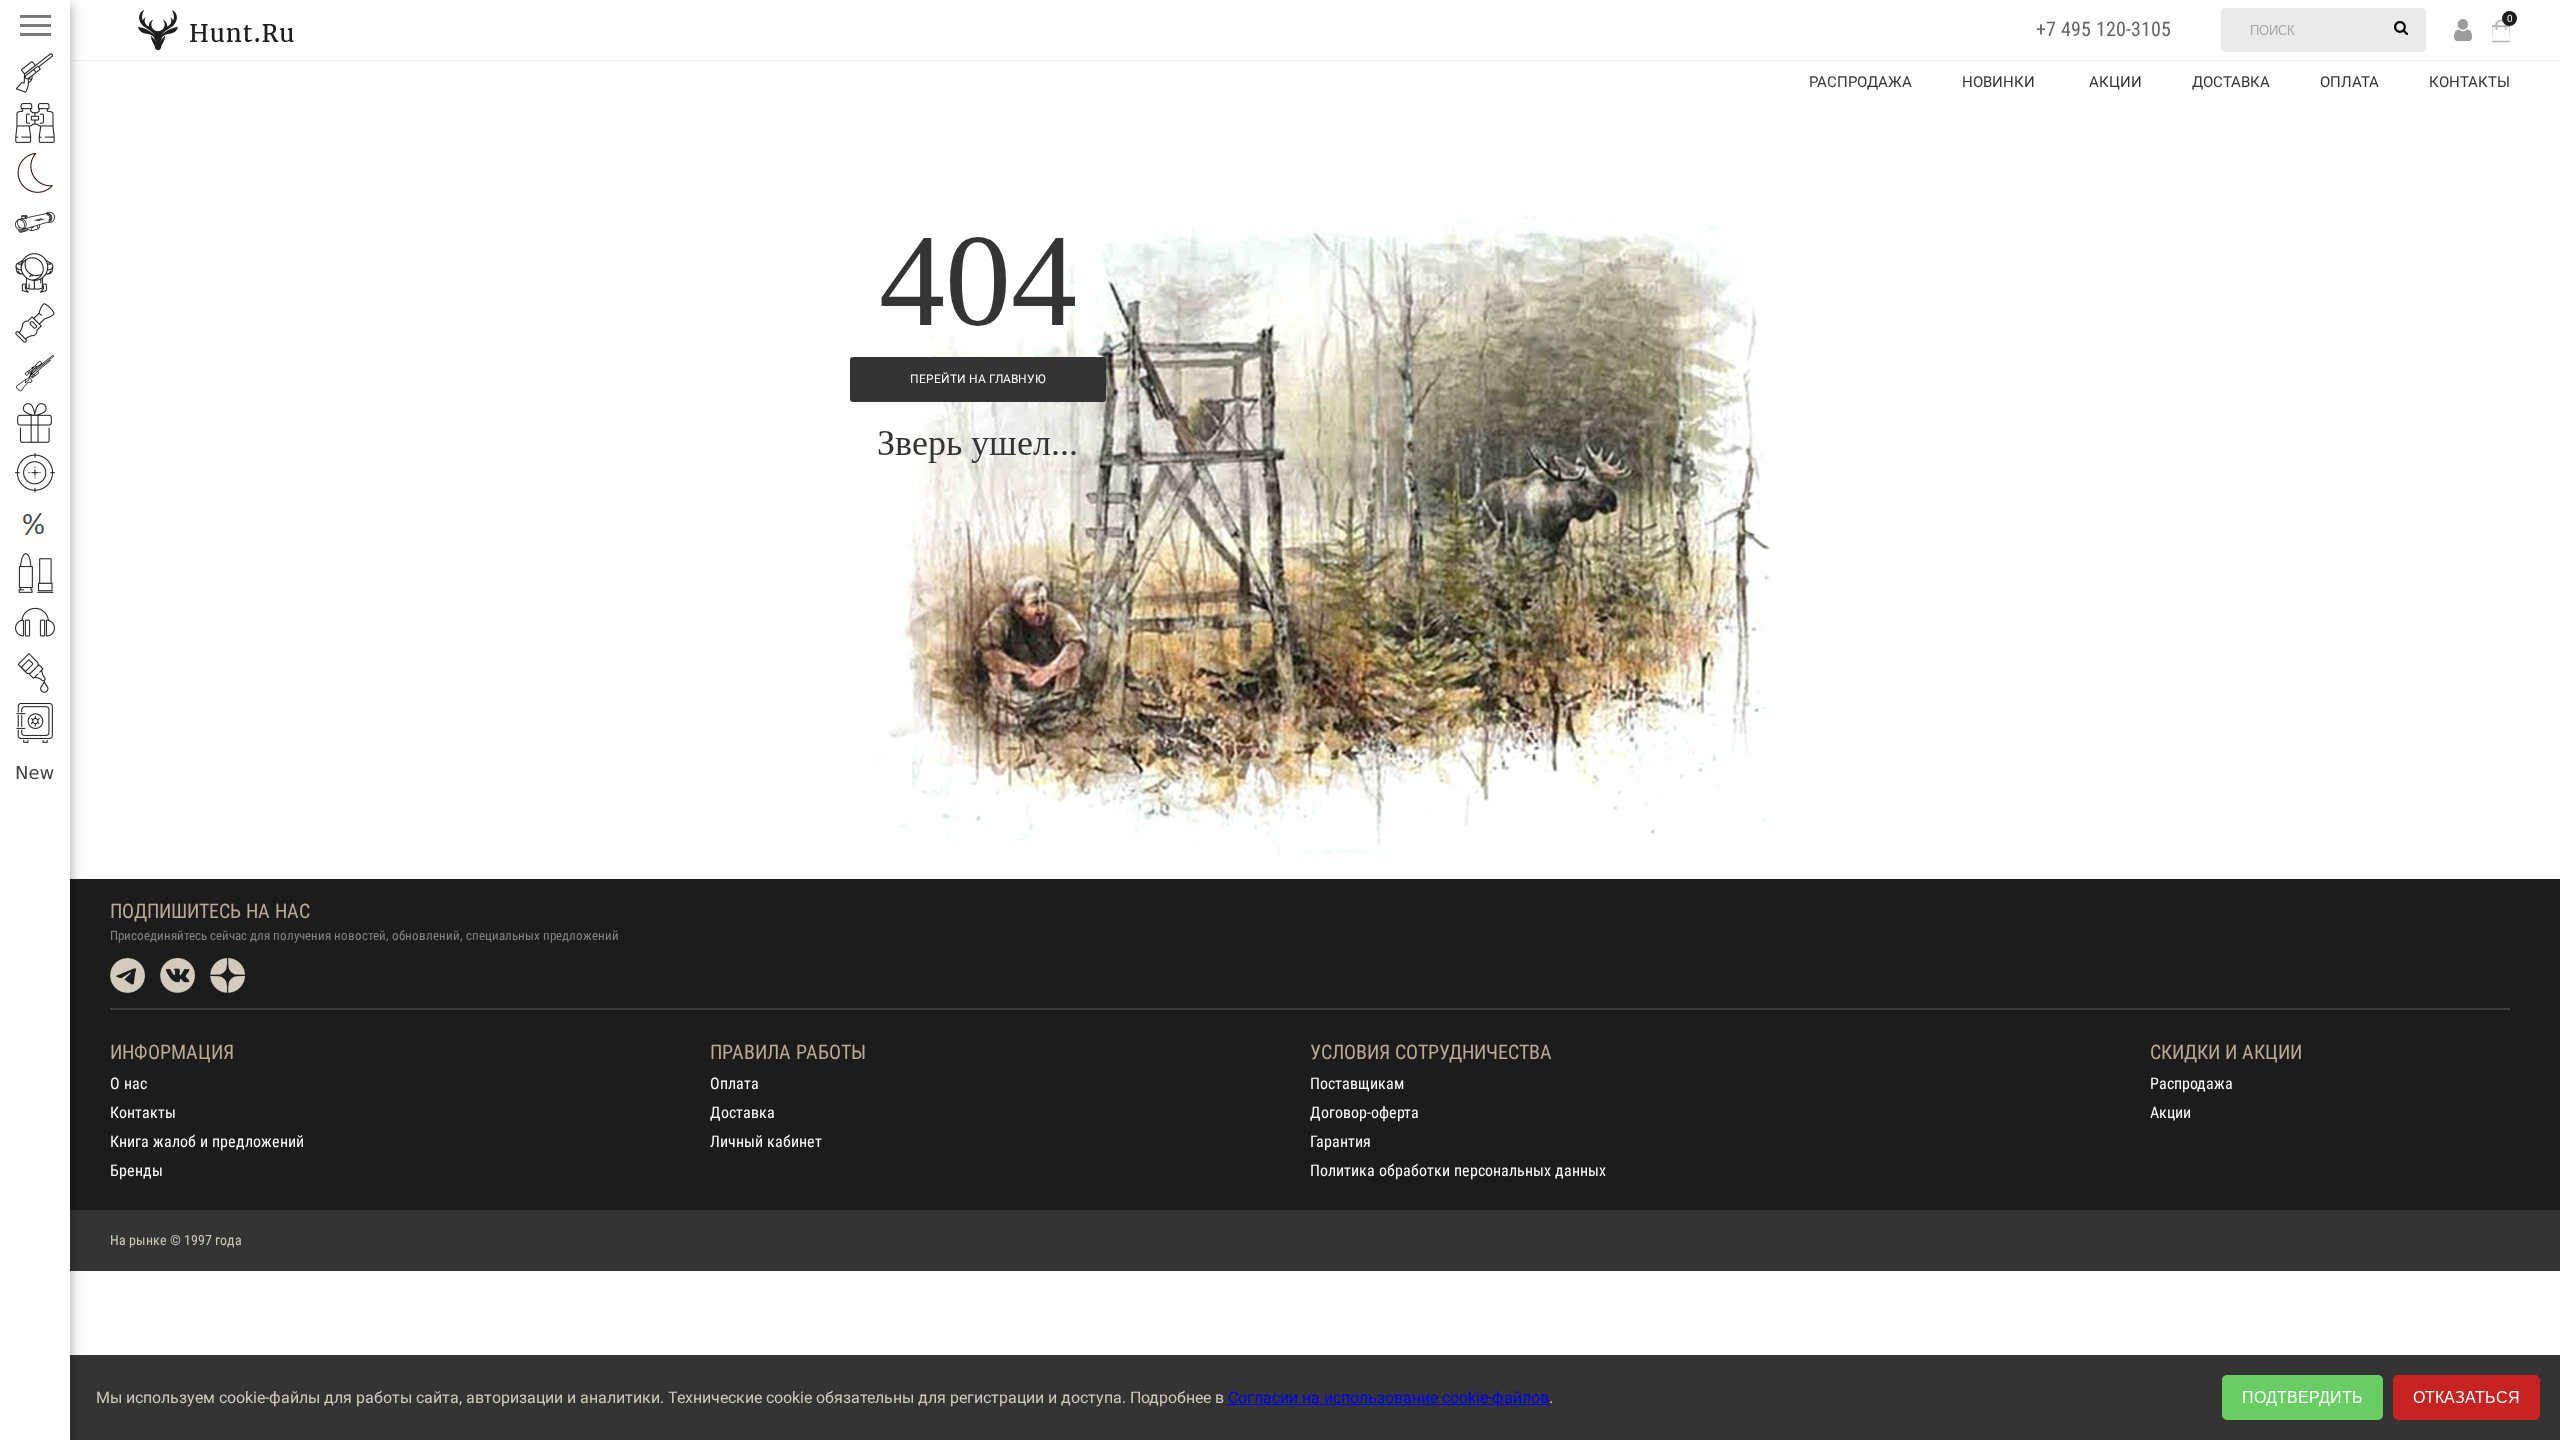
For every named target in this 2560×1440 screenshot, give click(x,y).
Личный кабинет (766, 1141)
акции (2115, 82)
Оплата (2349, 82)
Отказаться (2466, 1397)
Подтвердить (2302, 1397)
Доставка (2231, 82)
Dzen (227, 975)
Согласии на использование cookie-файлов (1388, 1397)
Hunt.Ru (216, 29)
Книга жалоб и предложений (207, 1141)
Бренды (136, 1170)
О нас (128, 1083)
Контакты (2469, 82)
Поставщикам (1357, 1083)
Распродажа (1860, 82)
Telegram (127, 975)
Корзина (2501, 30)
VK (177, 975)
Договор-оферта (1364, 1112)
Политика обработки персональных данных (1458, 1170)
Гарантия (1340, 1141)
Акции (2170, 1112)
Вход (2463, 29)
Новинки (1998, 82)
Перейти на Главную (978, 379)
